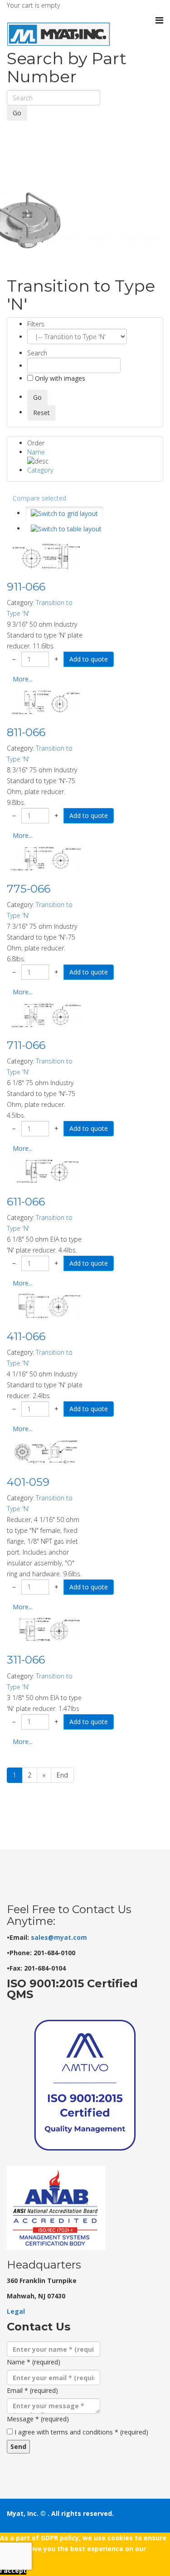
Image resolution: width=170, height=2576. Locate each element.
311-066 (26, 1660)
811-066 (26, 732)
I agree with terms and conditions (81, 2432)
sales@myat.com (59, 1937)
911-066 (26, 587)
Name (36, 452)
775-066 (29, 889)
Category (40, 470)
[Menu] (159, 20)
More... (23, 679)
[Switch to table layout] (66, 529)
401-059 (28, 1482)
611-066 (26, 1202)
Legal (16, 2311)
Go (17, 113)
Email (32, 2390)
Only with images (59, 378)
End (62, 1775)
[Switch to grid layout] (64, 514)
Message (38, 2419)
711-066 (26, 1045)
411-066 (26, 1336)
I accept (13, 2570)
